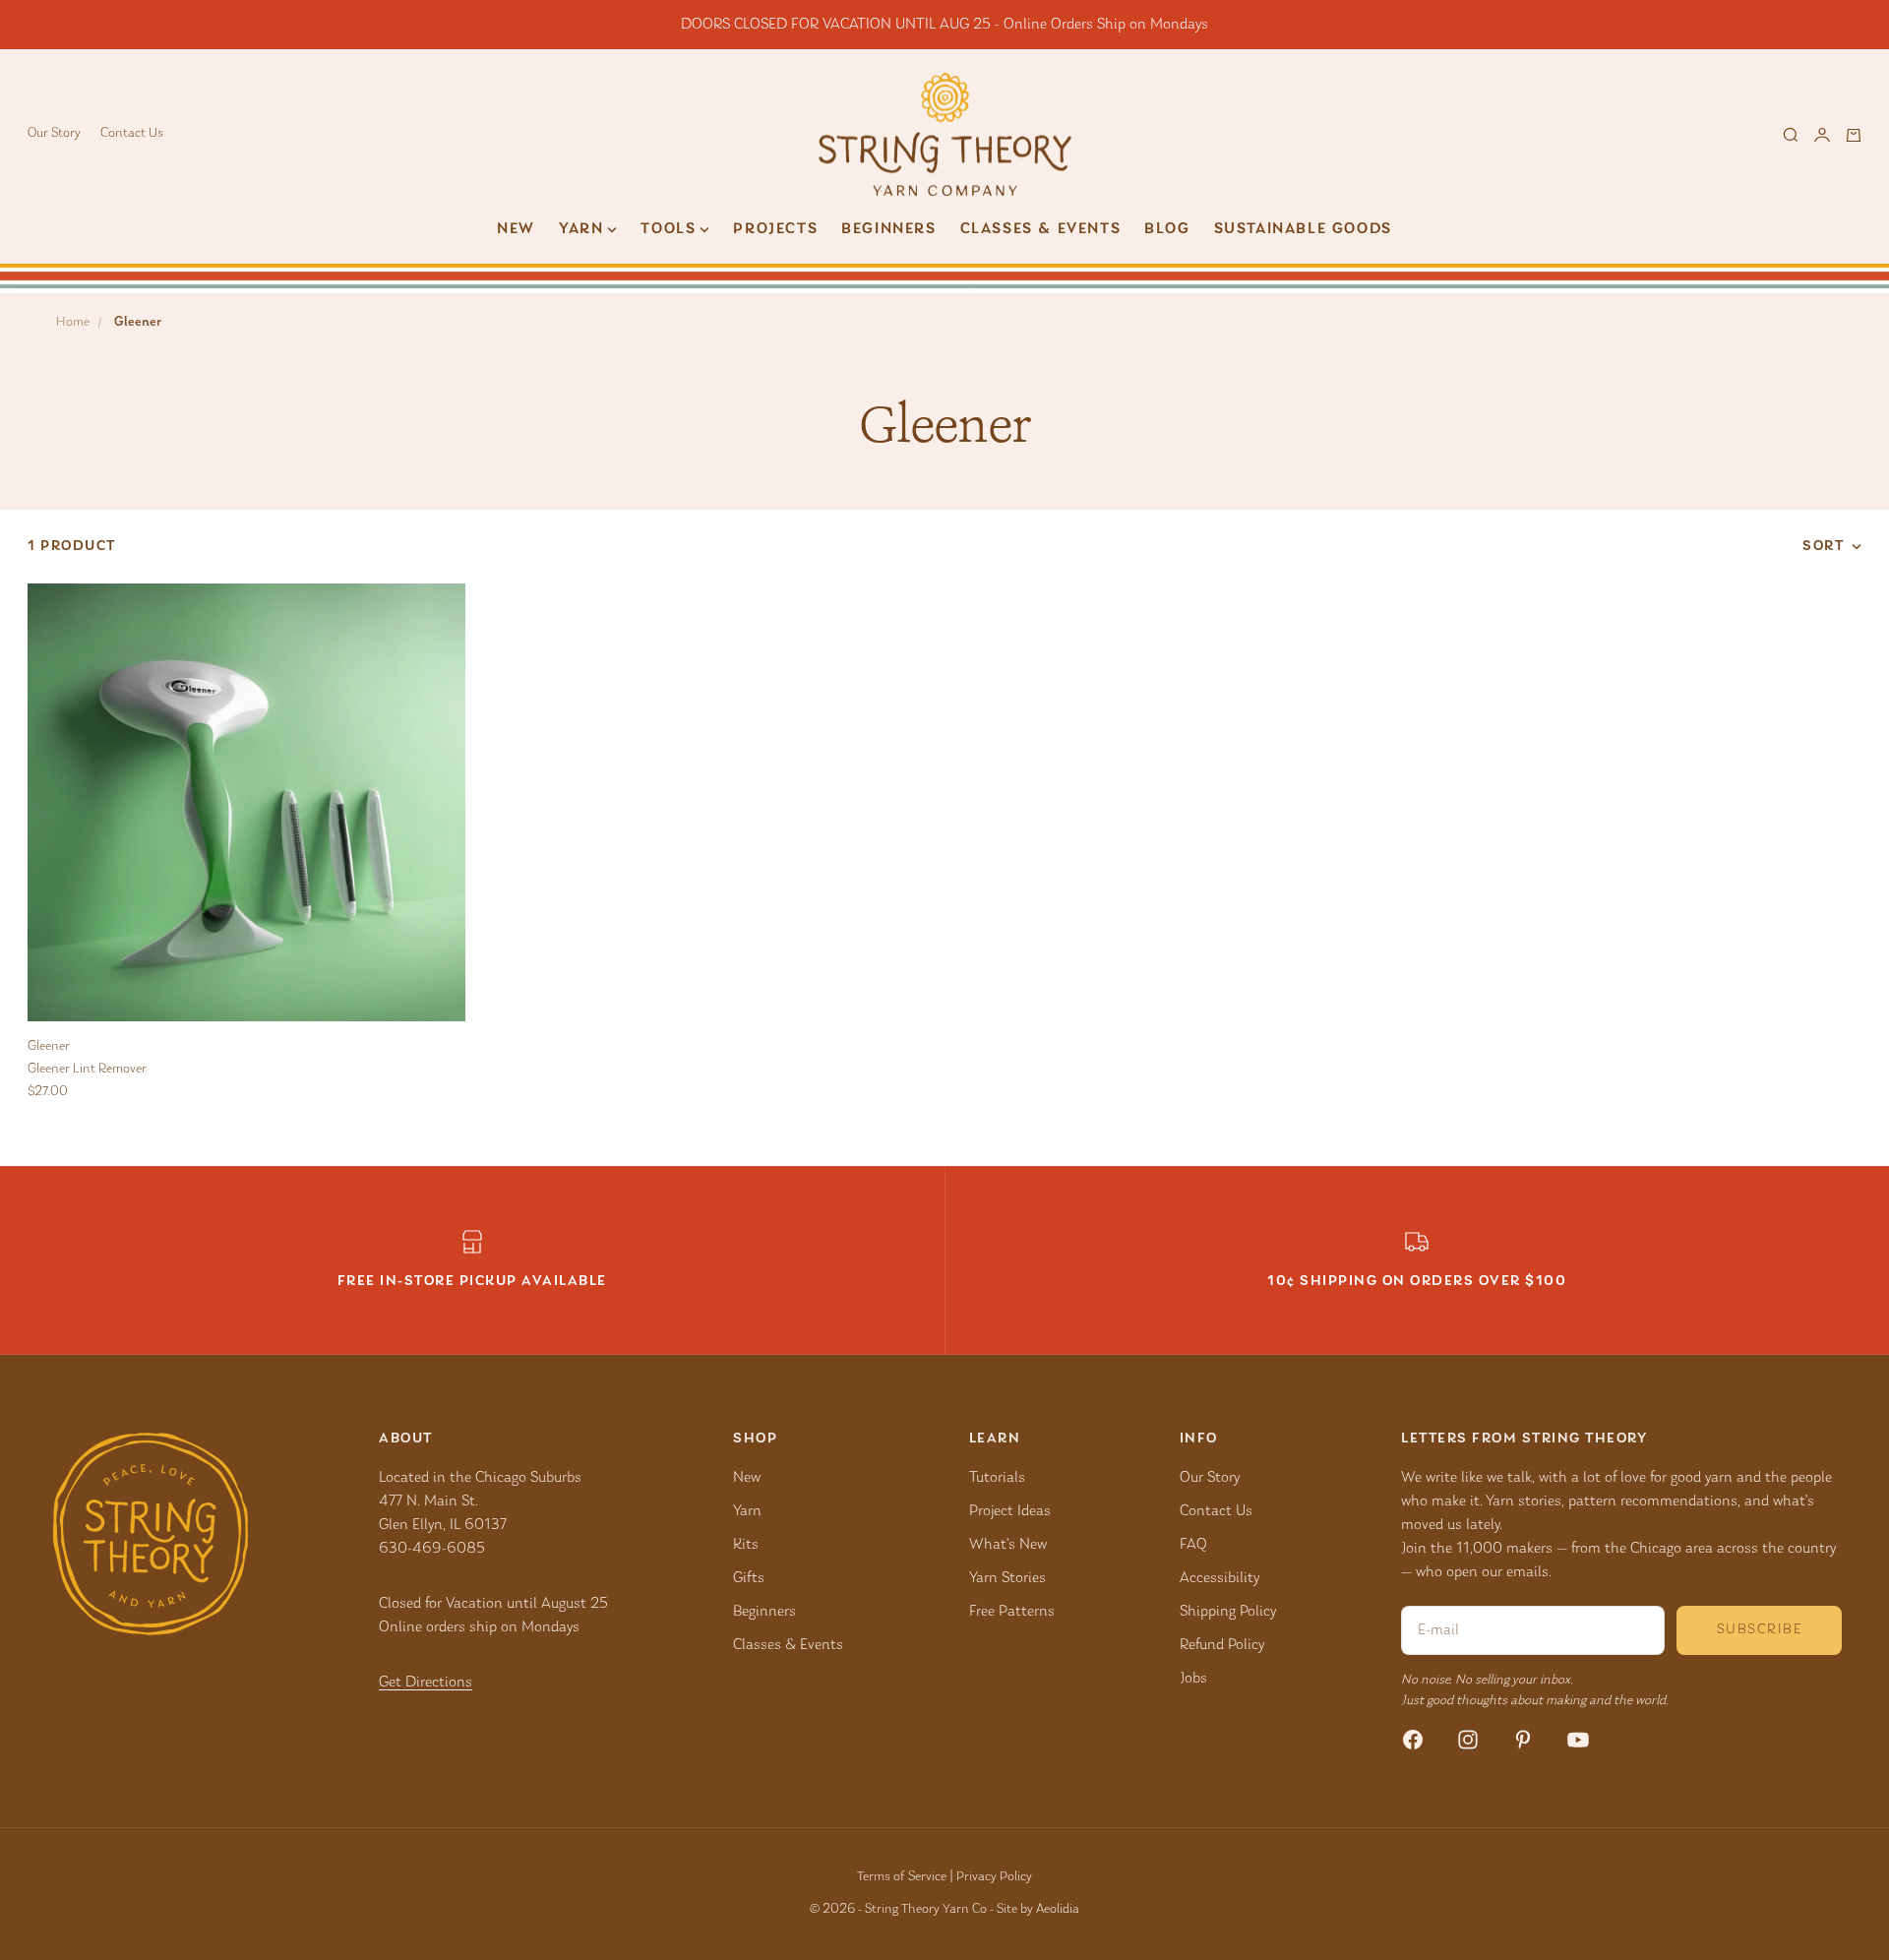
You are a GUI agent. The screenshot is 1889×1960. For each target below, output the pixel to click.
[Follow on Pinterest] (1523, 1740)
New (516, 229)
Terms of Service (902, 1877)
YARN (581, 229)
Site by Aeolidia (1038, 1910)
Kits (746, 1545)
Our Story (54, 134)
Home (73, 323)
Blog (1167, 229)
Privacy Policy (994, 1877)
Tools (668, 229)
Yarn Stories (1007, 1578)
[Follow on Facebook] (1413, 1740)
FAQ (1193, 1545)
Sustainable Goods (1303, 229)
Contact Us (132, 134)
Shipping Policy (1228, 1612)
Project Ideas (1010, 1511)
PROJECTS (775, 229)
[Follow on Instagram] (1468, 1740)
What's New (1008, 1545)
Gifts (749, 1578)
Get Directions (426, 1683)
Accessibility (1219, 1578)
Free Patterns (1012, 1612)
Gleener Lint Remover (87, 1070)
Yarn (747, 1511)
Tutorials (997, 1478)
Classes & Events (1041, 229)
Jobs (1193, 1679)
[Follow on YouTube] (1578, 1740)
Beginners (888, 229)
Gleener (49, 1047)
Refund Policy (1222, 1645)
